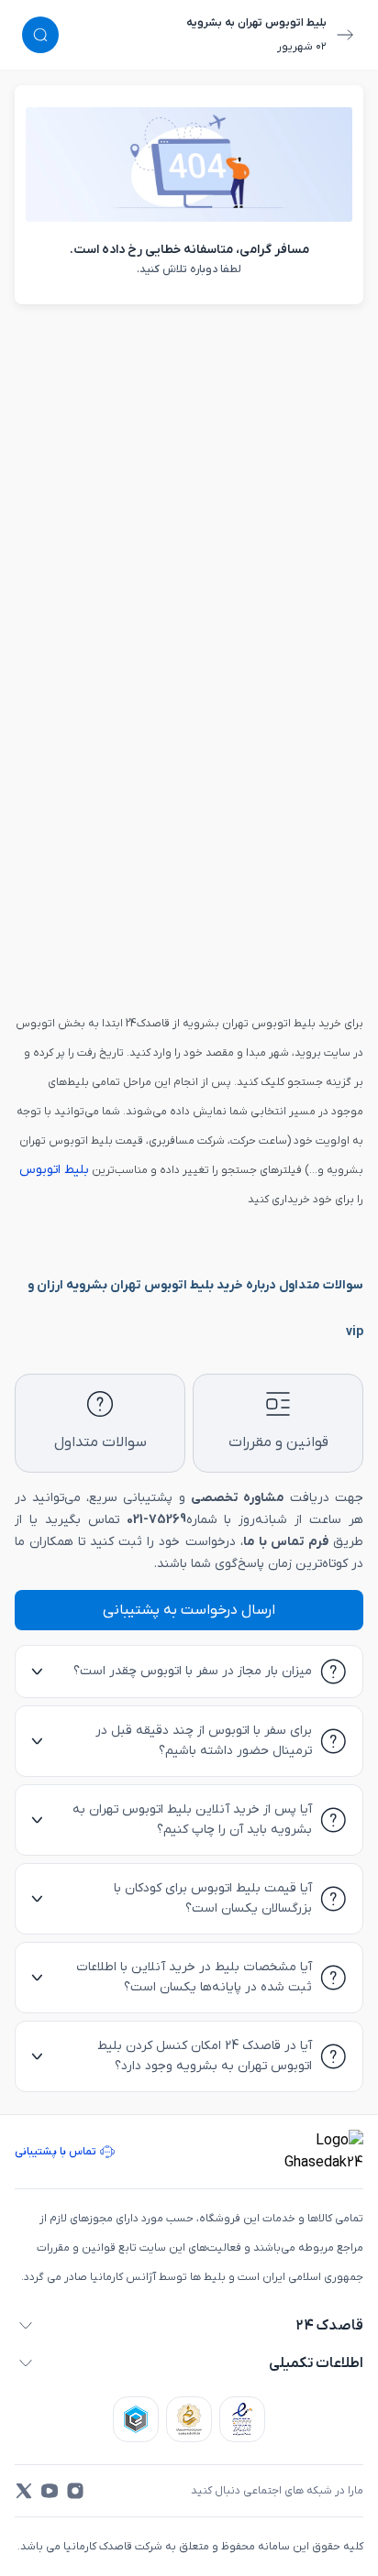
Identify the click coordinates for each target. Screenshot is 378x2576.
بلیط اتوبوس (54, 1170)
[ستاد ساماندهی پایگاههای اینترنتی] (189, 2419)
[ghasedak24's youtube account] (50, 2491)
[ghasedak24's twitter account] (24, 2491)
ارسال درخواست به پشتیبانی (189, 1610)
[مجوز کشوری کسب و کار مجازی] (136, 2419)
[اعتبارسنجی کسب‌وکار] (242, 2419)
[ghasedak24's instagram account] (75, 2491)
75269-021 (156, 1520)
